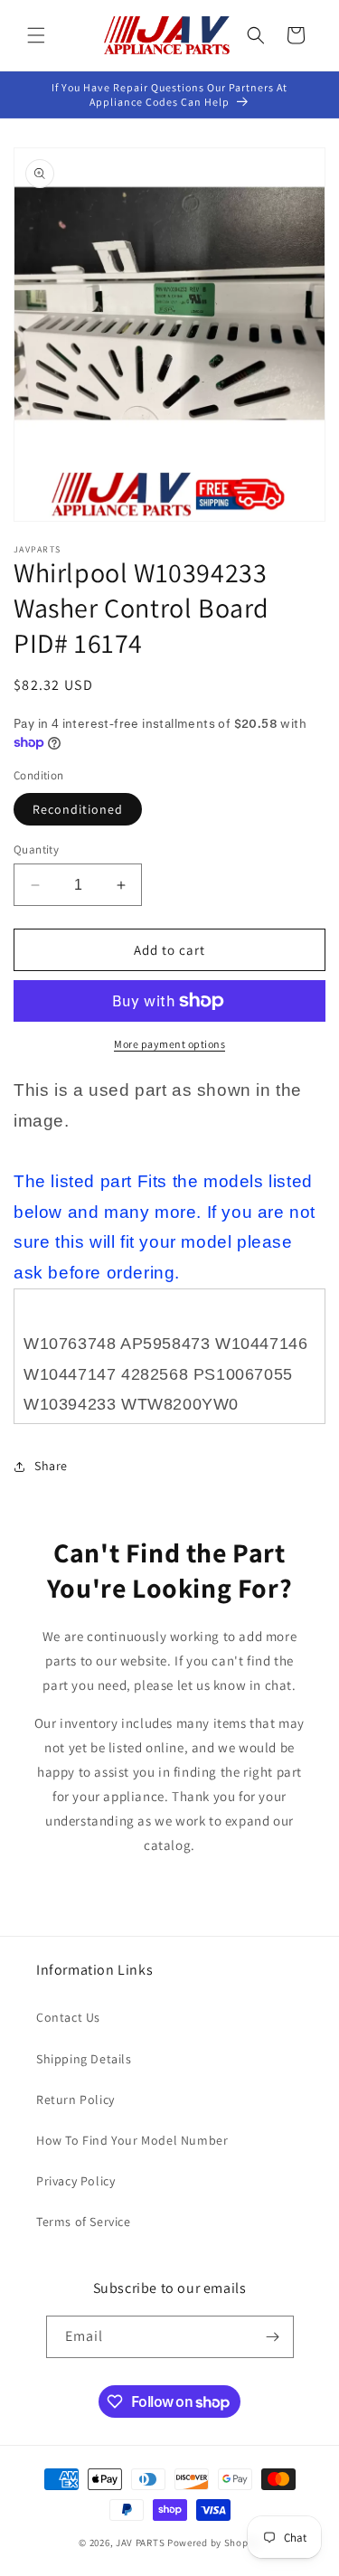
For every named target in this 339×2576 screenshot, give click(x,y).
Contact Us (68, 2017)
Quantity (36, 849)
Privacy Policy (75, 2181)
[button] (36, 35)
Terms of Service (84, 2222)
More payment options (169, 1044)
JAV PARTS (140, 2543)
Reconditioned (78, 809)
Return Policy (75, 2099)
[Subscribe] (273, 2337)
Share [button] (51, 1466)
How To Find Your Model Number (132, 2140)
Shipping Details (84, 2059)
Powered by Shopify (214, 2543)
